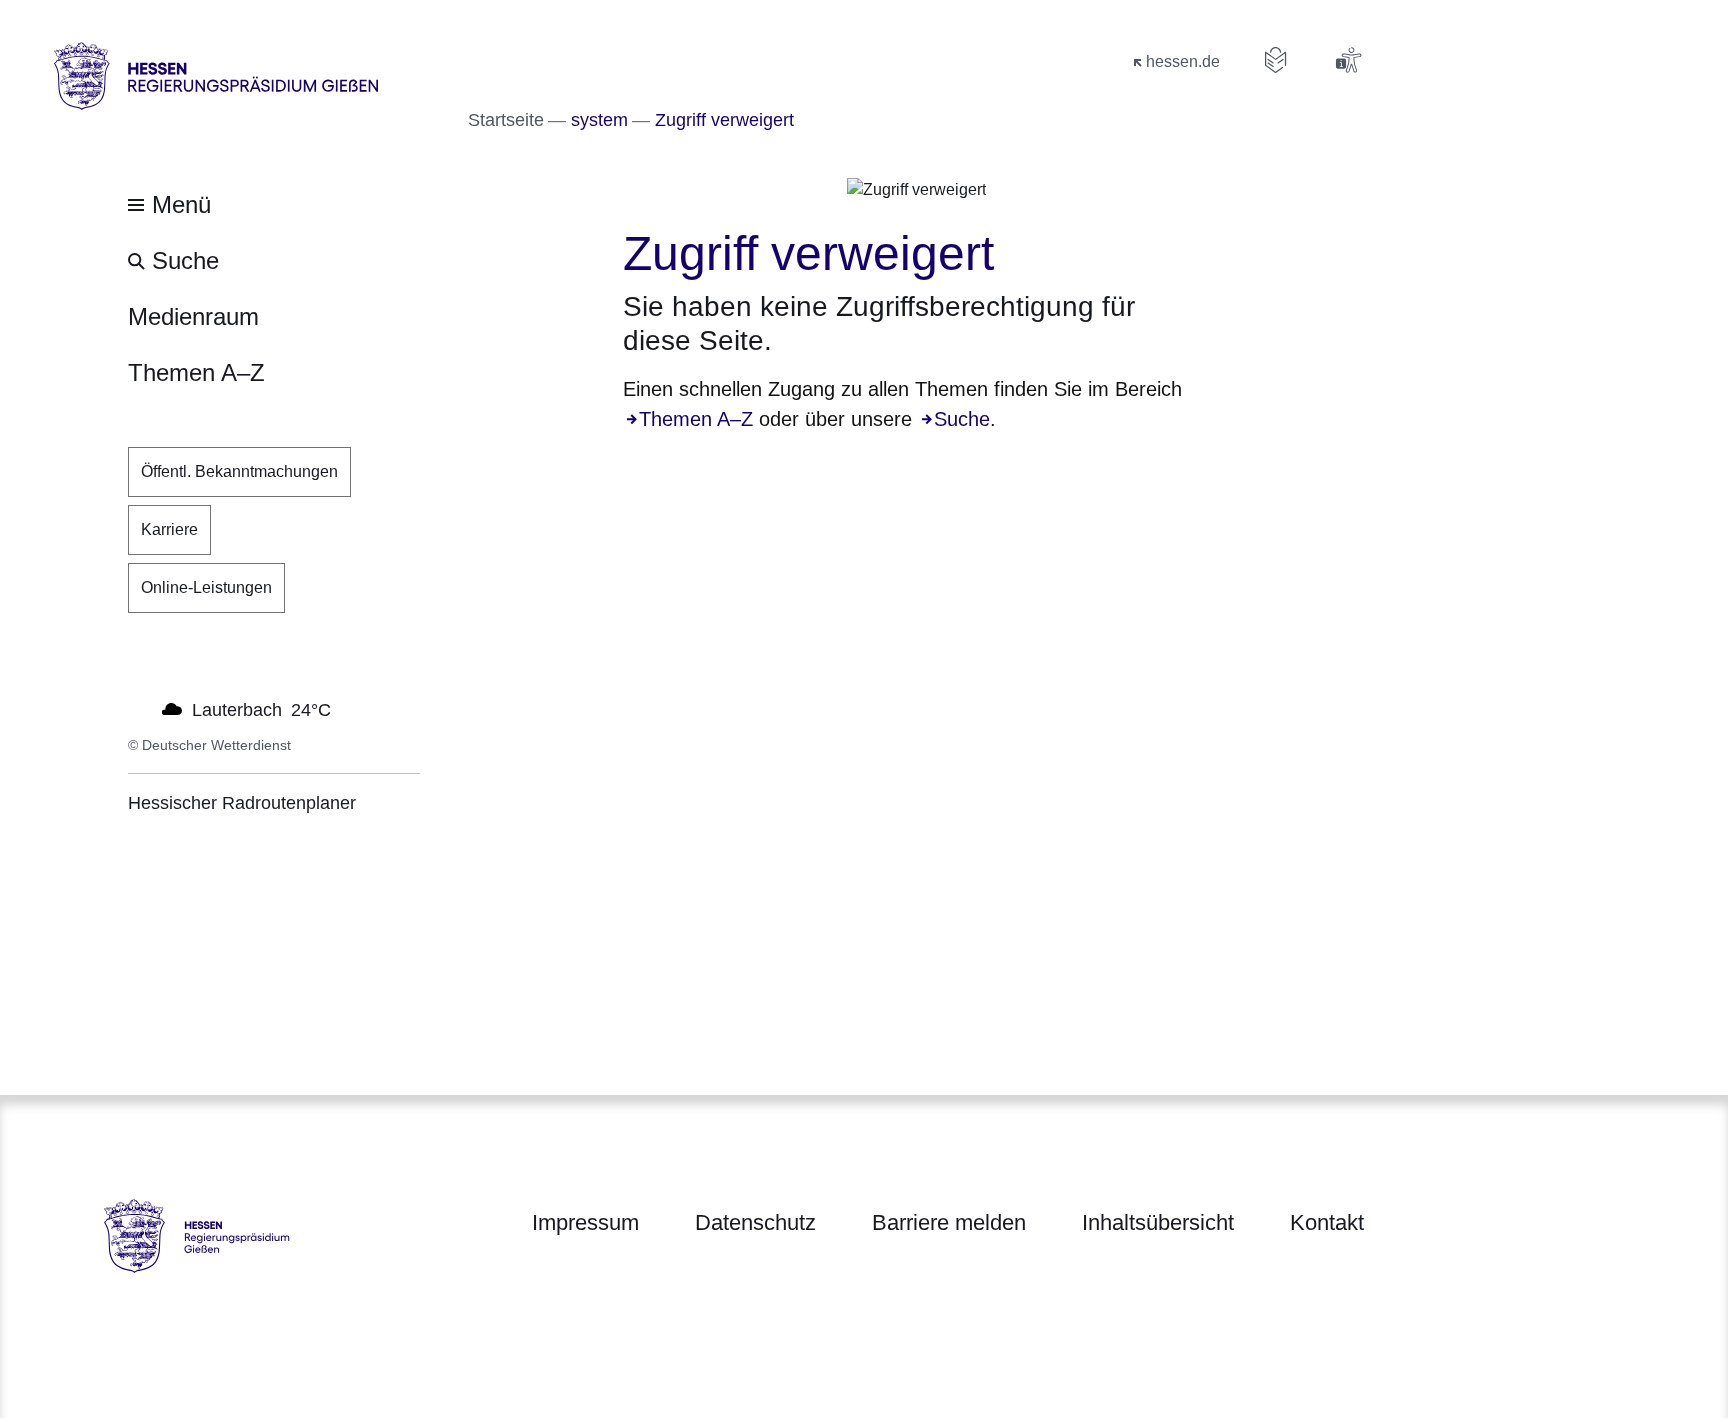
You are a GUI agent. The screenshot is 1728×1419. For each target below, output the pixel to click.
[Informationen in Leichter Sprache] (1276, 60)
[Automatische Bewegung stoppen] (139, 708)
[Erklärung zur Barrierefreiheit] (1348, 60)
